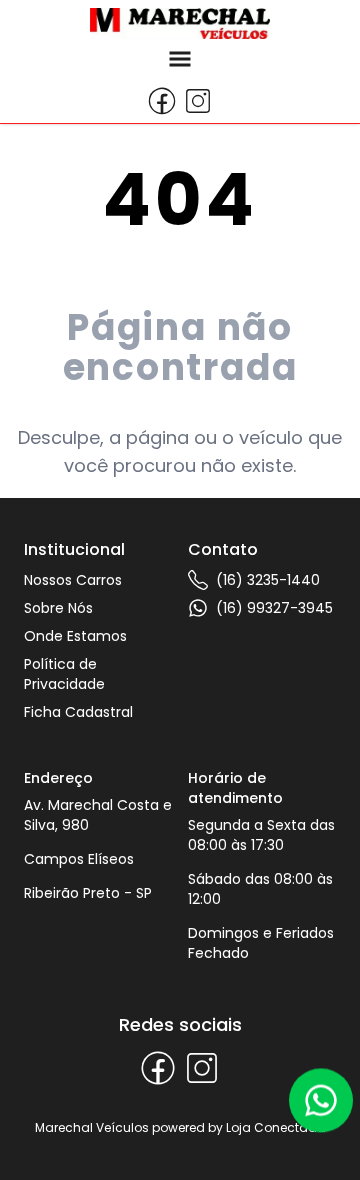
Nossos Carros (73, 580)
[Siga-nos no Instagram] (198, 101)
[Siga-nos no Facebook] (162, 101)
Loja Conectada (276, 1127)
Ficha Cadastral (78, 712)
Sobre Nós (58, 608)
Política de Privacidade (64, 674)
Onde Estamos (75, 636)
